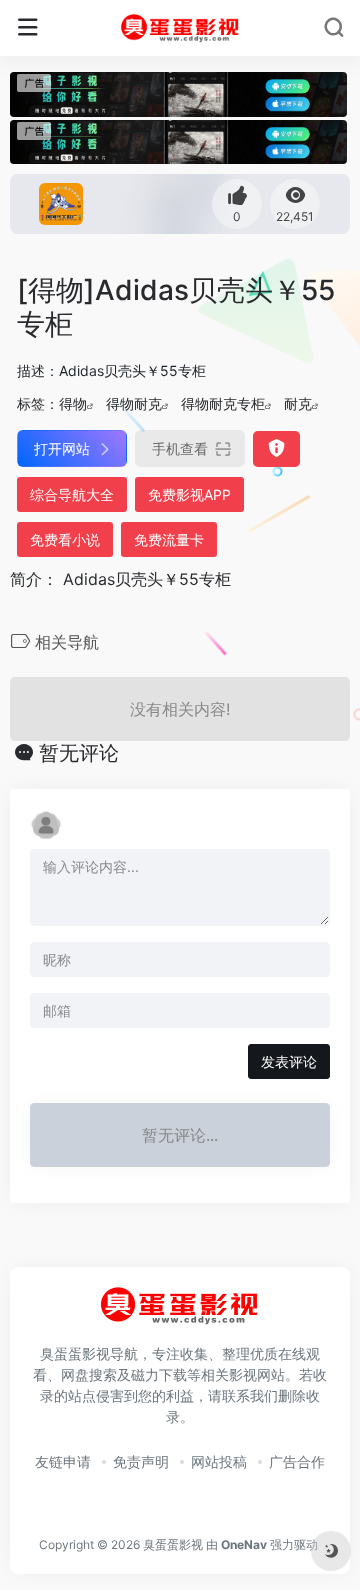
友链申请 (63, 1461)
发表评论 (289, 1061)
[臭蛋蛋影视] (180, 28)
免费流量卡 (169, 539)
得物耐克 (134, 403)
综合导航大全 (72, 494)
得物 (73, 403)
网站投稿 (219, 1461)
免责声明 (141, 1461)
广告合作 (297, 1461)
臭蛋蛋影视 (173, 1544)
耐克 (298, 403)
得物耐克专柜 (223, 403)
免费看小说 (65, 539)
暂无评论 (79, 753)
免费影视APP (189, 494)
